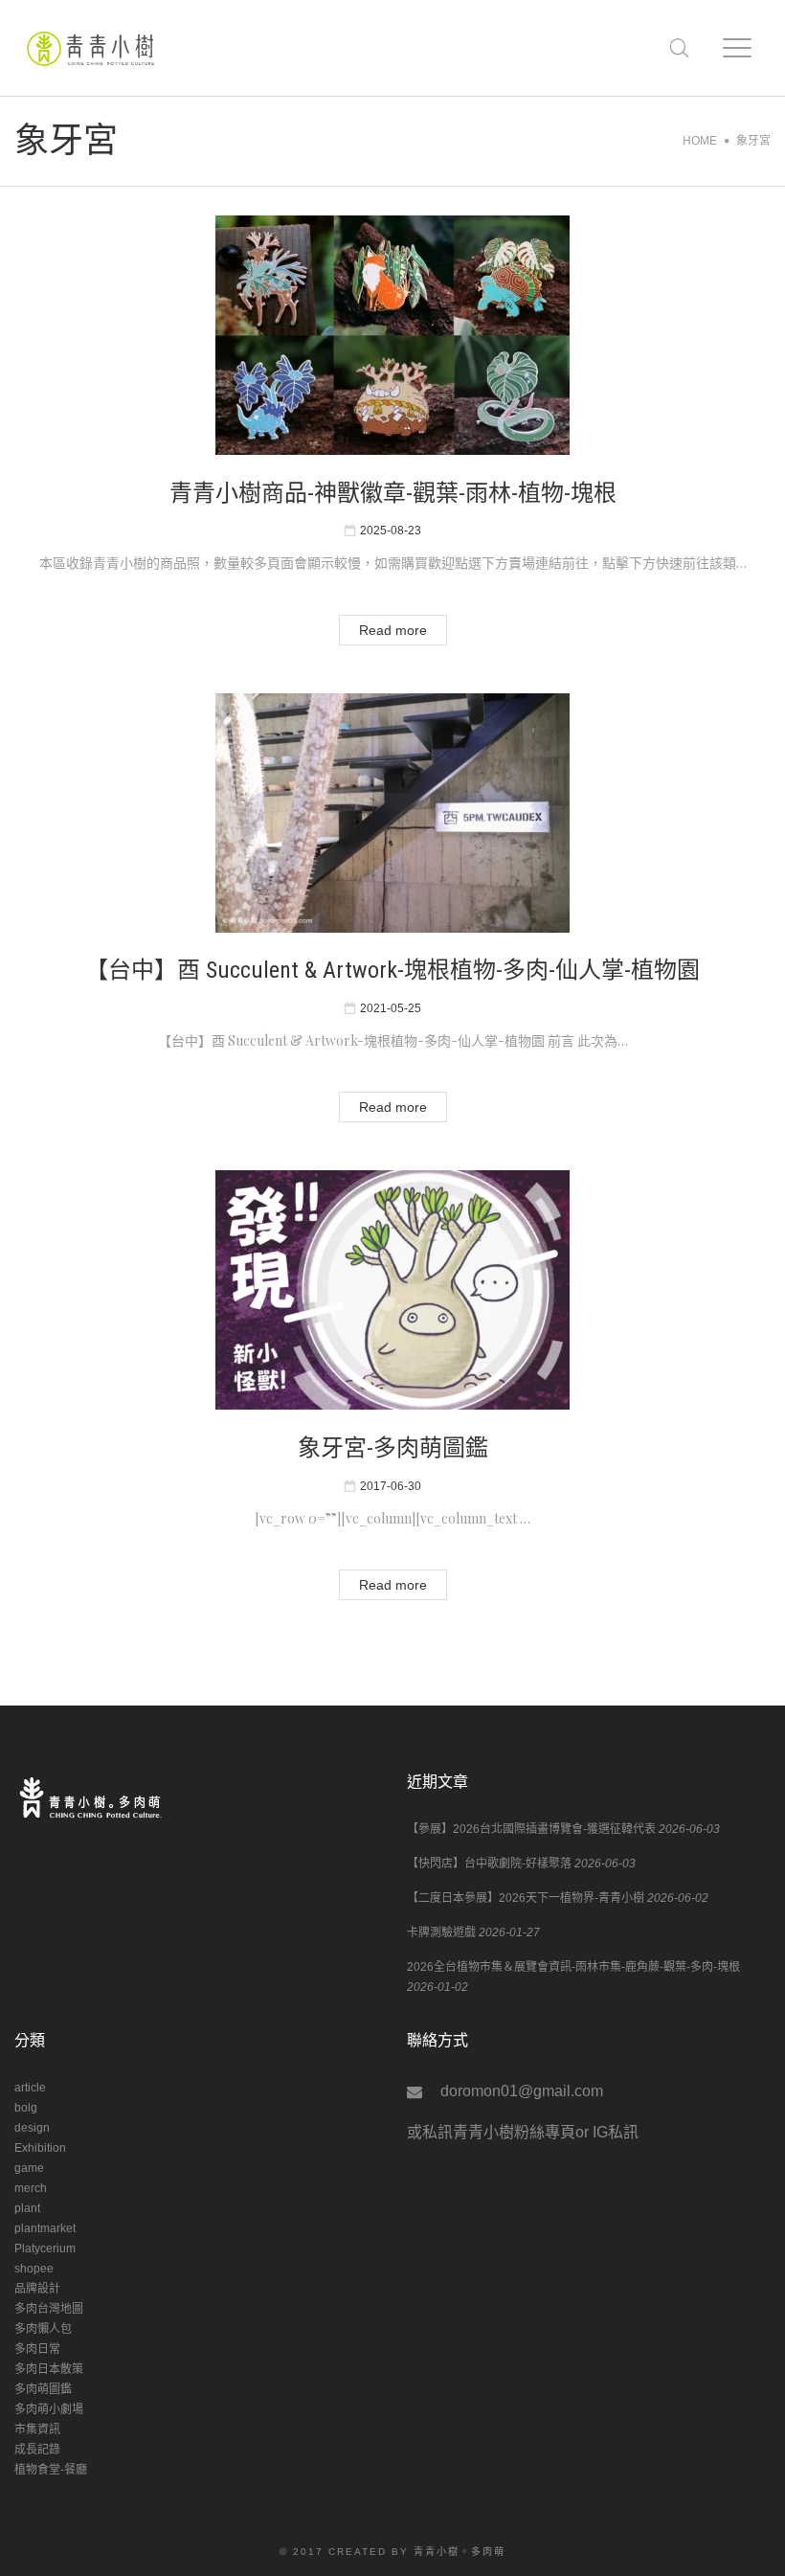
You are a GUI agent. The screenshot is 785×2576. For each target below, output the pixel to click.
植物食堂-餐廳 (51, 2470)
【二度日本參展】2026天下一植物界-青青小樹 (526, 1898)
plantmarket (45, 2228)
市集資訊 (37, 2429)
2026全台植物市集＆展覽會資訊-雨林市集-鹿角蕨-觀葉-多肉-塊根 (573, 1967)
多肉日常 (37, 2349)
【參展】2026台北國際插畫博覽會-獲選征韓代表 (531, 1829)
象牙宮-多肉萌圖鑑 (393, 1448)
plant (27, 2208)
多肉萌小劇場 (49, 2409)
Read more (393, 630)
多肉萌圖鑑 (43, 2389)
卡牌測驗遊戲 (441, 1932)
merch (31, 2188)
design (32, 2128)
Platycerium (45, 2248)
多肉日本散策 (49, 2369)
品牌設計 (37, 2289)
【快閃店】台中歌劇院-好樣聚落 (489, 1864)
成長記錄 (37, 2450)
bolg (26, 2108)
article (30, 2088)
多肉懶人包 (43, 2329)
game (29, 2168)
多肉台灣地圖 (49, 2309)
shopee (34, 2269)
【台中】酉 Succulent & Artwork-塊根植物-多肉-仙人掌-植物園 (392, 970)
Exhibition (40, 2148)
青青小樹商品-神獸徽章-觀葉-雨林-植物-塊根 (393, 493)
